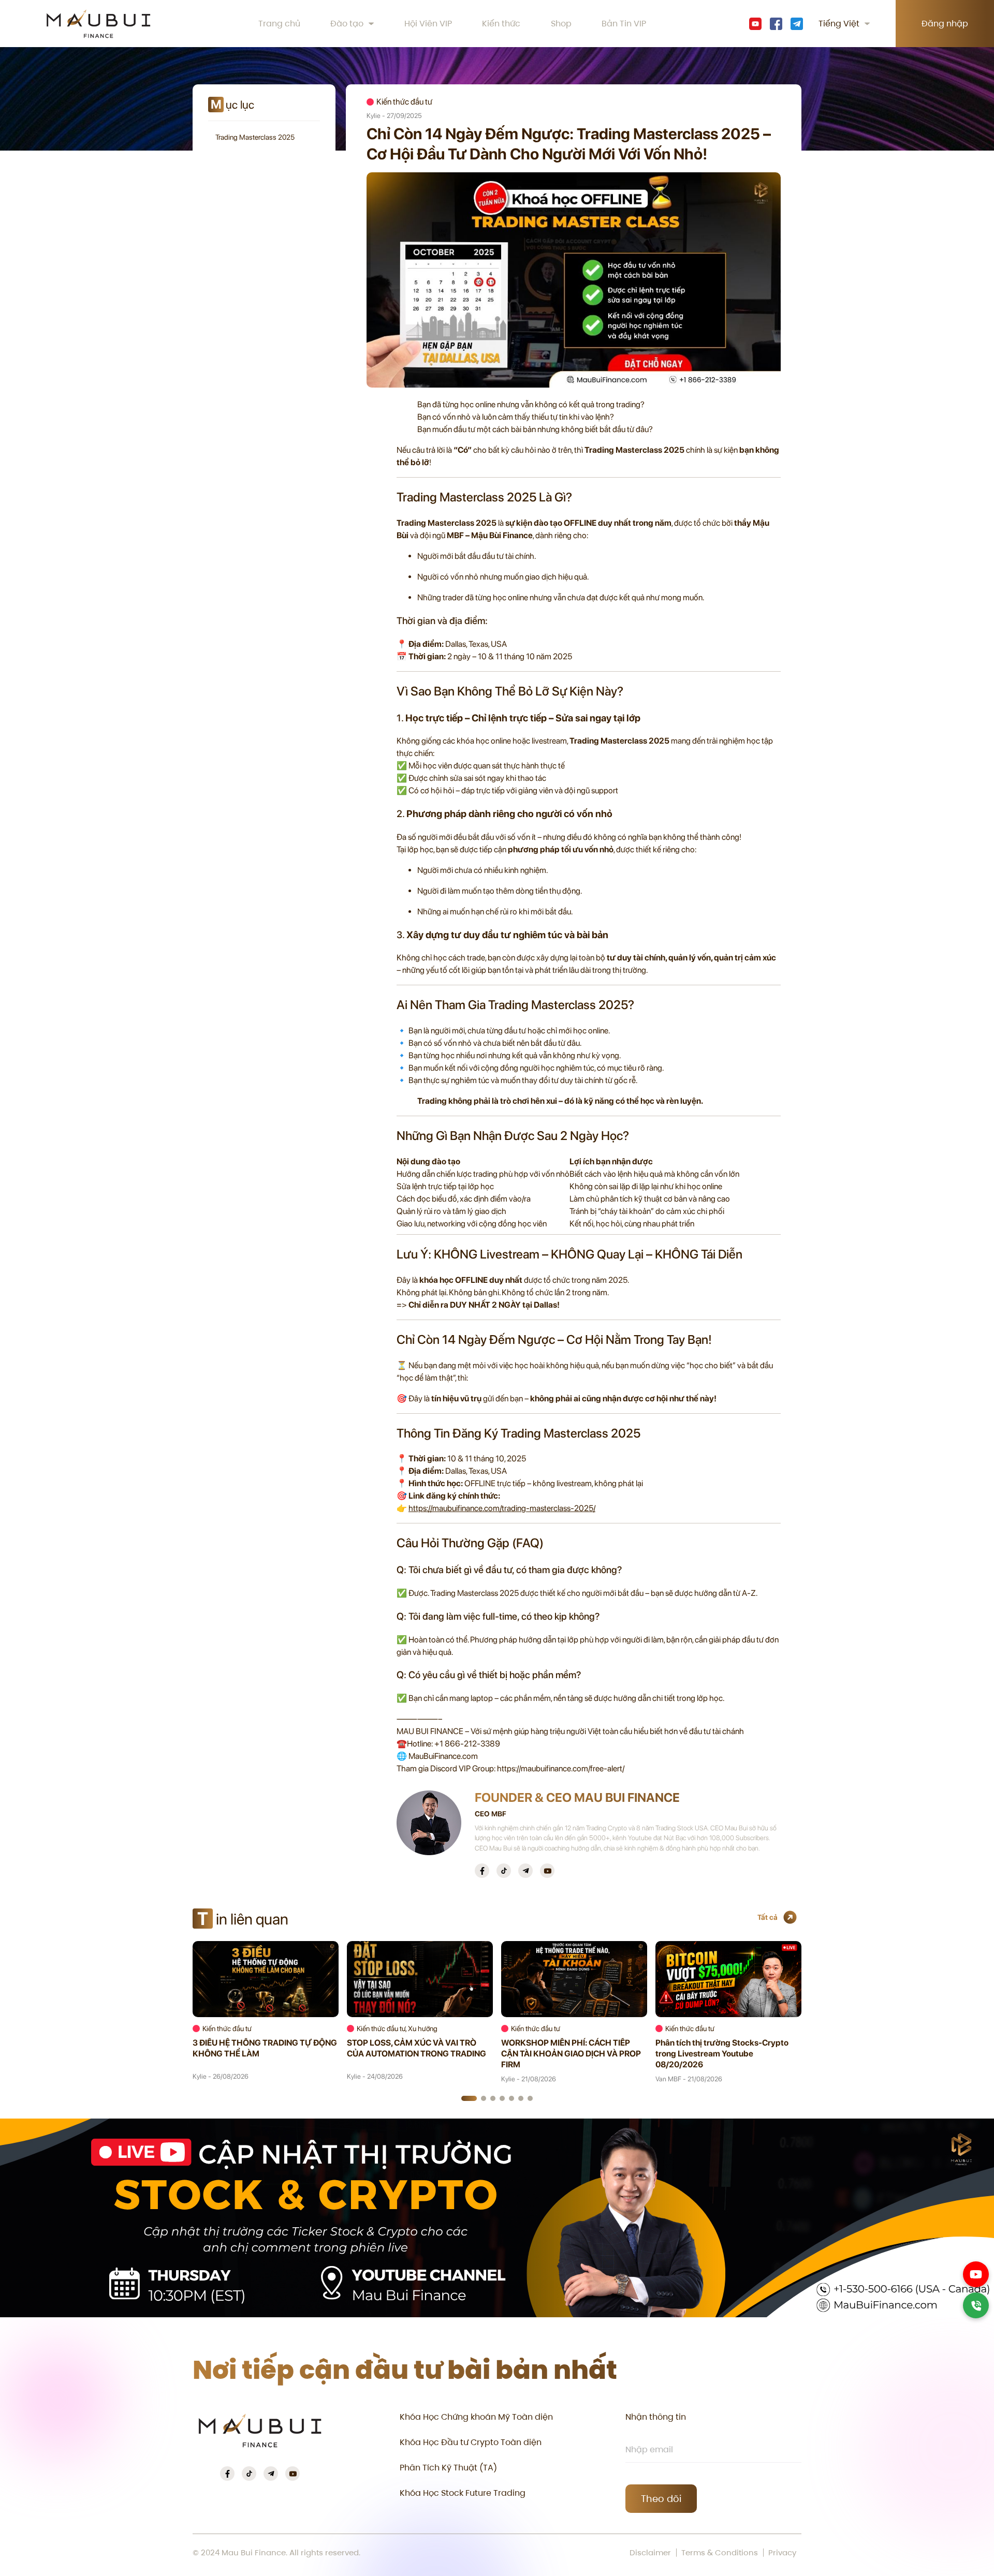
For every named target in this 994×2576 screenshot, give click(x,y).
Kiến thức (501, 24)
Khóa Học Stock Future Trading (463, 2493)
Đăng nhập (945, 24)
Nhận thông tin (656, 2417)
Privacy (782, 2553)
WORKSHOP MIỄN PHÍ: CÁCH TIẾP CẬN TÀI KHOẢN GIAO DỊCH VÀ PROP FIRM (571, 2054)
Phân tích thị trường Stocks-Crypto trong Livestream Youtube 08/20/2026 (722, 2054)
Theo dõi (661, 2499)
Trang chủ (279, 24)
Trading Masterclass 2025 (255, 137)
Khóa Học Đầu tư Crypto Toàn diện (471, 2442)
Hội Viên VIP (428, 24)
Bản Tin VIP (624, 24)
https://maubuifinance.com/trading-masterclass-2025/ (502, 1508)
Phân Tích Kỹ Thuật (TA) (448, 2468)
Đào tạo (347, 24)
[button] (469, 2098)
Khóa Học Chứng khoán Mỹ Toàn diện (476, 2417)
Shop (561, 24)
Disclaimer (650, 2553)
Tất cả (768, 1917)
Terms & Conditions (720, 2553)
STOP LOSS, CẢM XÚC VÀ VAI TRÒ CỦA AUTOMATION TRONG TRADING (416, 2048)
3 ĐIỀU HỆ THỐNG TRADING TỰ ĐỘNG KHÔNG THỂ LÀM (265, 2048)
